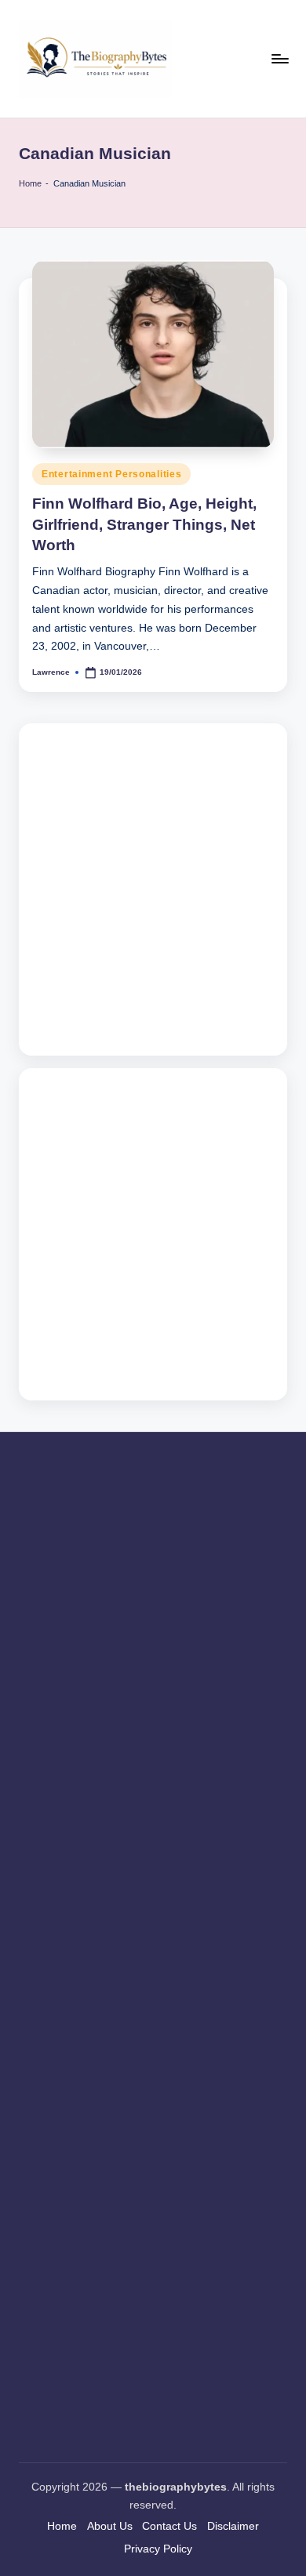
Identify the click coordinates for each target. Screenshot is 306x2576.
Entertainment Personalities (111, 474)
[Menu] (279, 58)
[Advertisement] (153, 889)
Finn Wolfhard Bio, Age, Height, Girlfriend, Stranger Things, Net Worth (144, 525)
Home (30, 183)
